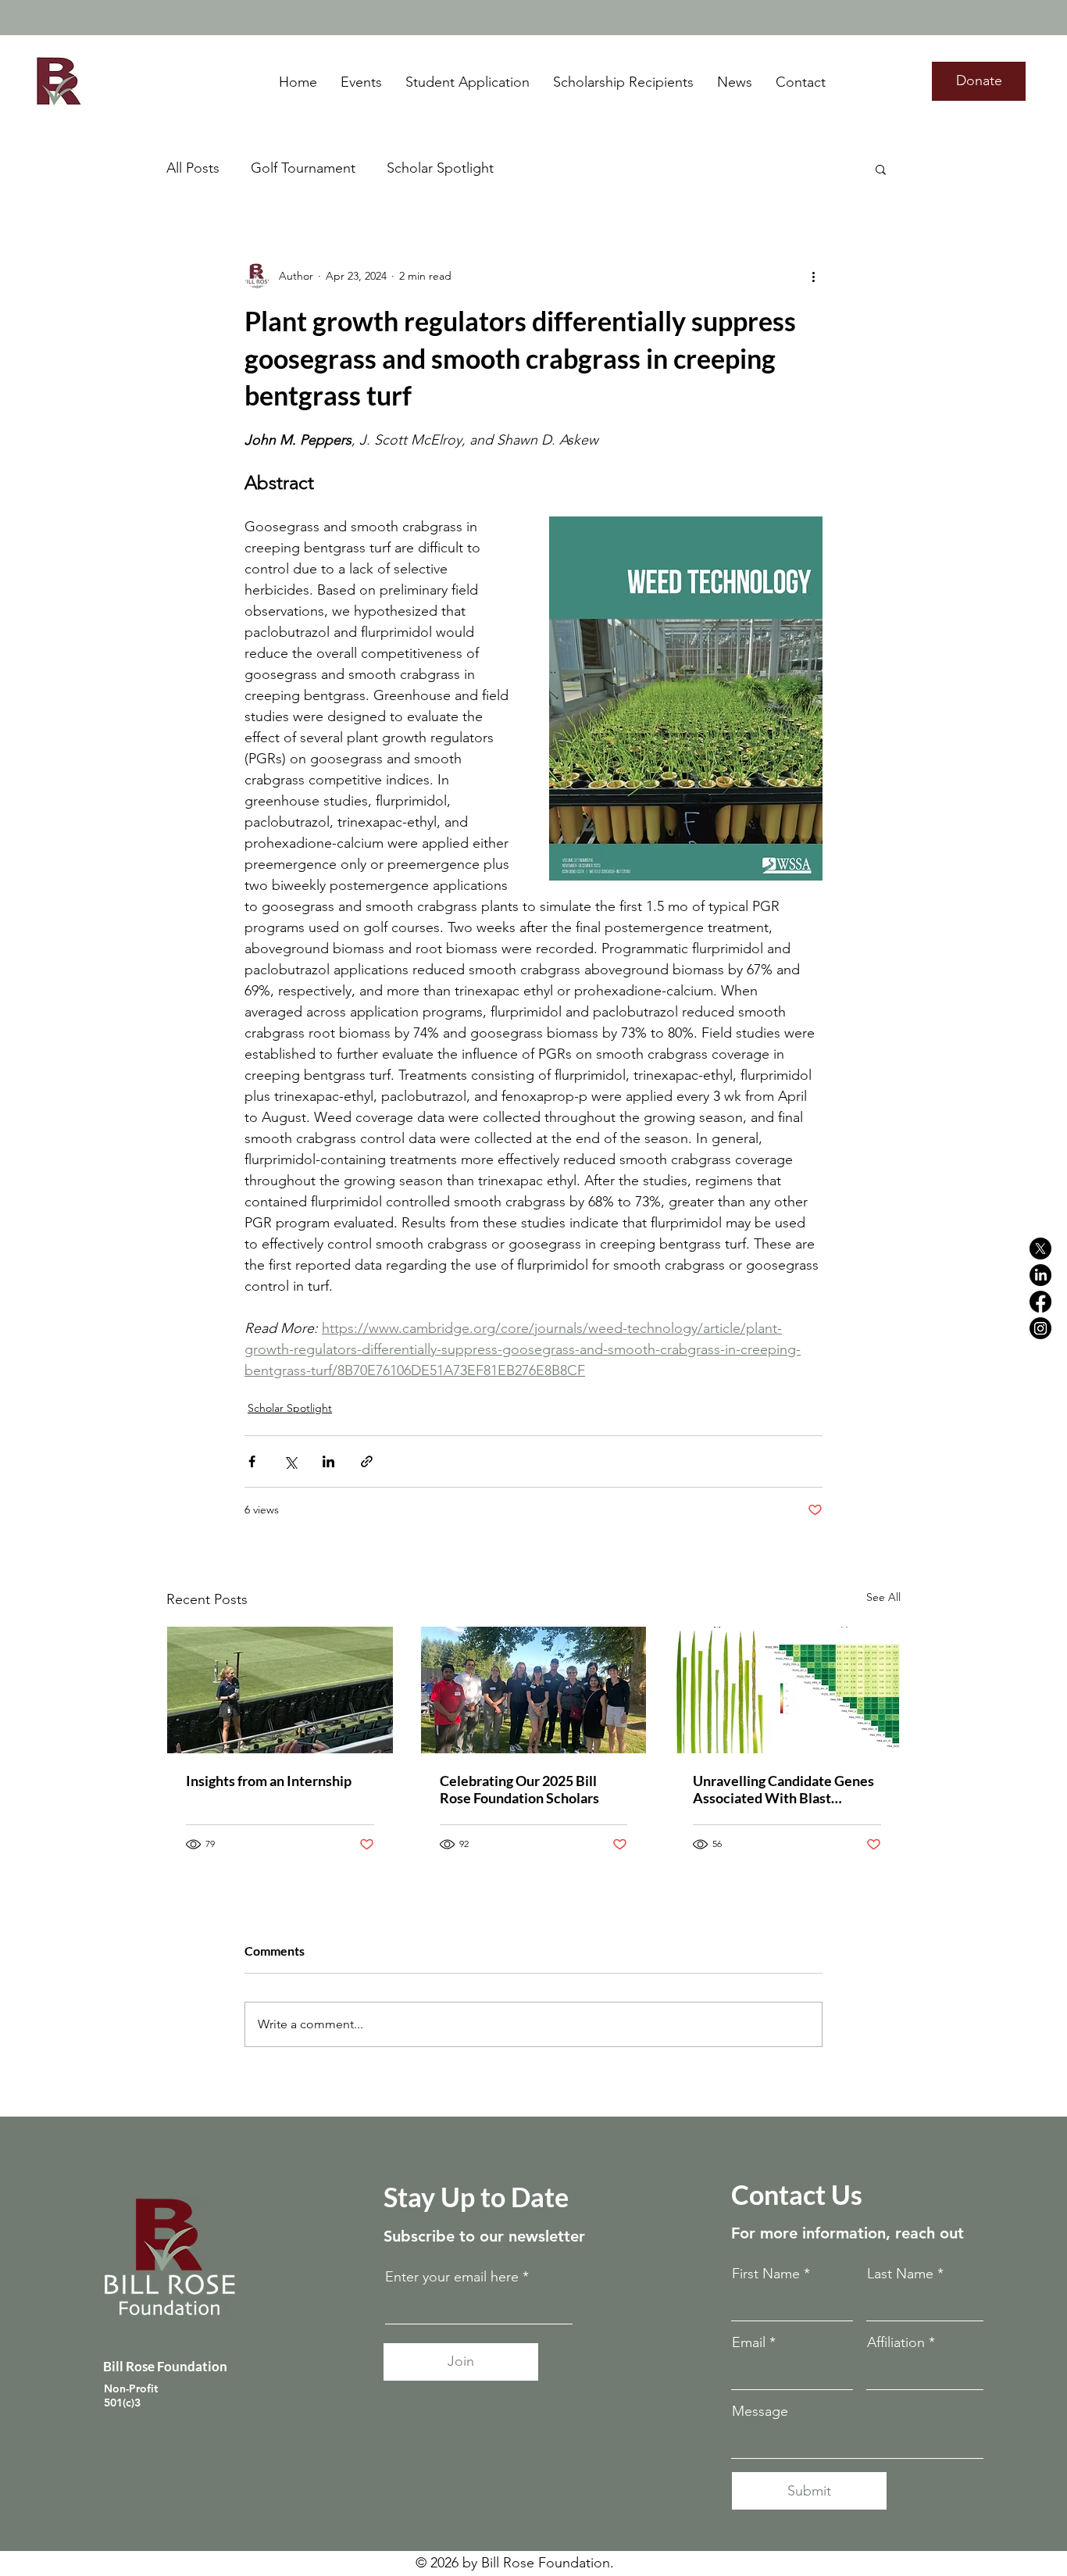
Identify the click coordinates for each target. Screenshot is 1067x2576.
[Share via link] (367, 1461)
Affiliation (896, 2342)
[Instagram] (1040, 1328)
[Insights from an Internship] (280, 1690)
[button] (881, 169)
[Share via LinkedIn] (328, 1461)
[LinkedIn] (1040, 1275)
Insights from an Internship (269, 1781)
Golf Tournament (303, 168)
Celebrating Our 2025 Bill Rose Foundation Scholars (519, 1789)
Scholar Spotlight (440, 168)
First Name (766, 2274)
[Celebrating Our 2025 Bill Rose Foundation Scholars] (534, 1690)
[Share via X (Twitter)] (290, 1461)
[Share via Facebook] (252, 1461)
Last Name (900, 2274)
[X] (1040, 1249)
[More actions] (813, 276)
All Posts (193, 168)
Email (749, 2342)
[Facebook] (1040, 1302)
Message (760, 2411)
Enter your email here (452, 2277)
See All (883, 1597)
